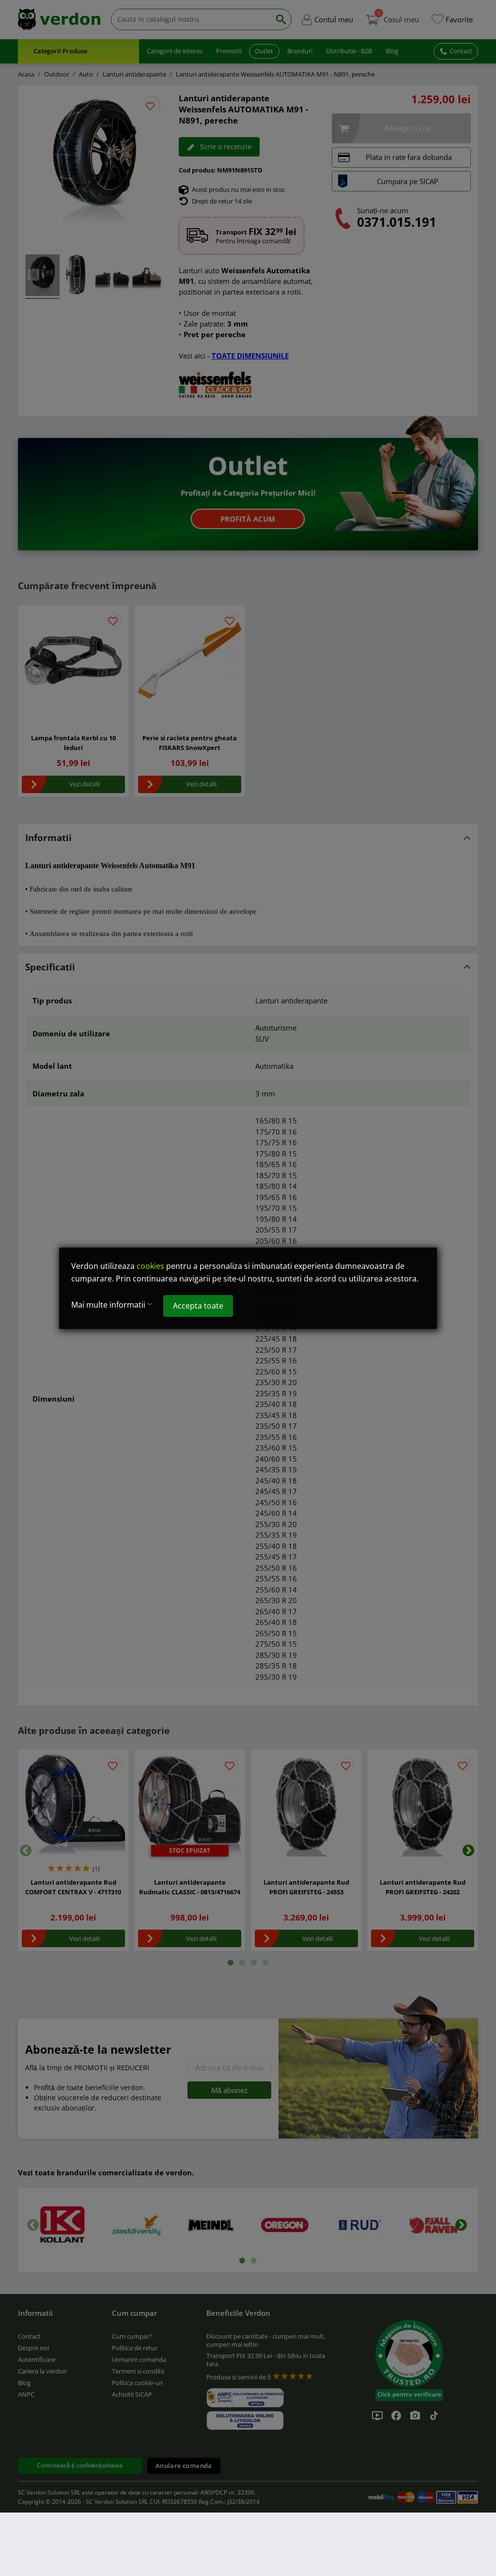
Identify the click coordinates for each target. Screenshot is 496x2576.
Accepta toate (198, 1305)
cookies (150, 1266)
